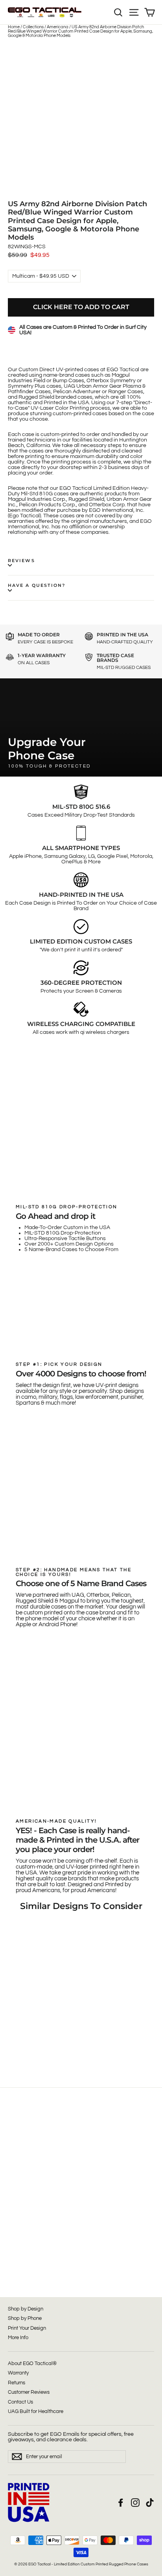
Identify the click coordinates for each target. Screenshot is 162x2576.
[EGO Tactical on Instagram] (135, 2503)
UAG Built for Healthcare (36, 2411)
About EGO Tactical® (32, 2363)
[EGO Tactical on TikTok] (150, 2503)
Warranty (18, 2373)
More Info (18, 2338)
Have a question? (37, 585)
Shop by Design (26, 2309)
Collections (33, 27)
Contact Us (20, 2402)
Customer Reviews (29, 2392)
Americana (58, 27)
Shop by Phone (25, 2318)
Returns (17, 2383)
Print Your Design (27, 2328)
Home (14, 27)
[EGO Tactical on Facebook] (121, 2503)
